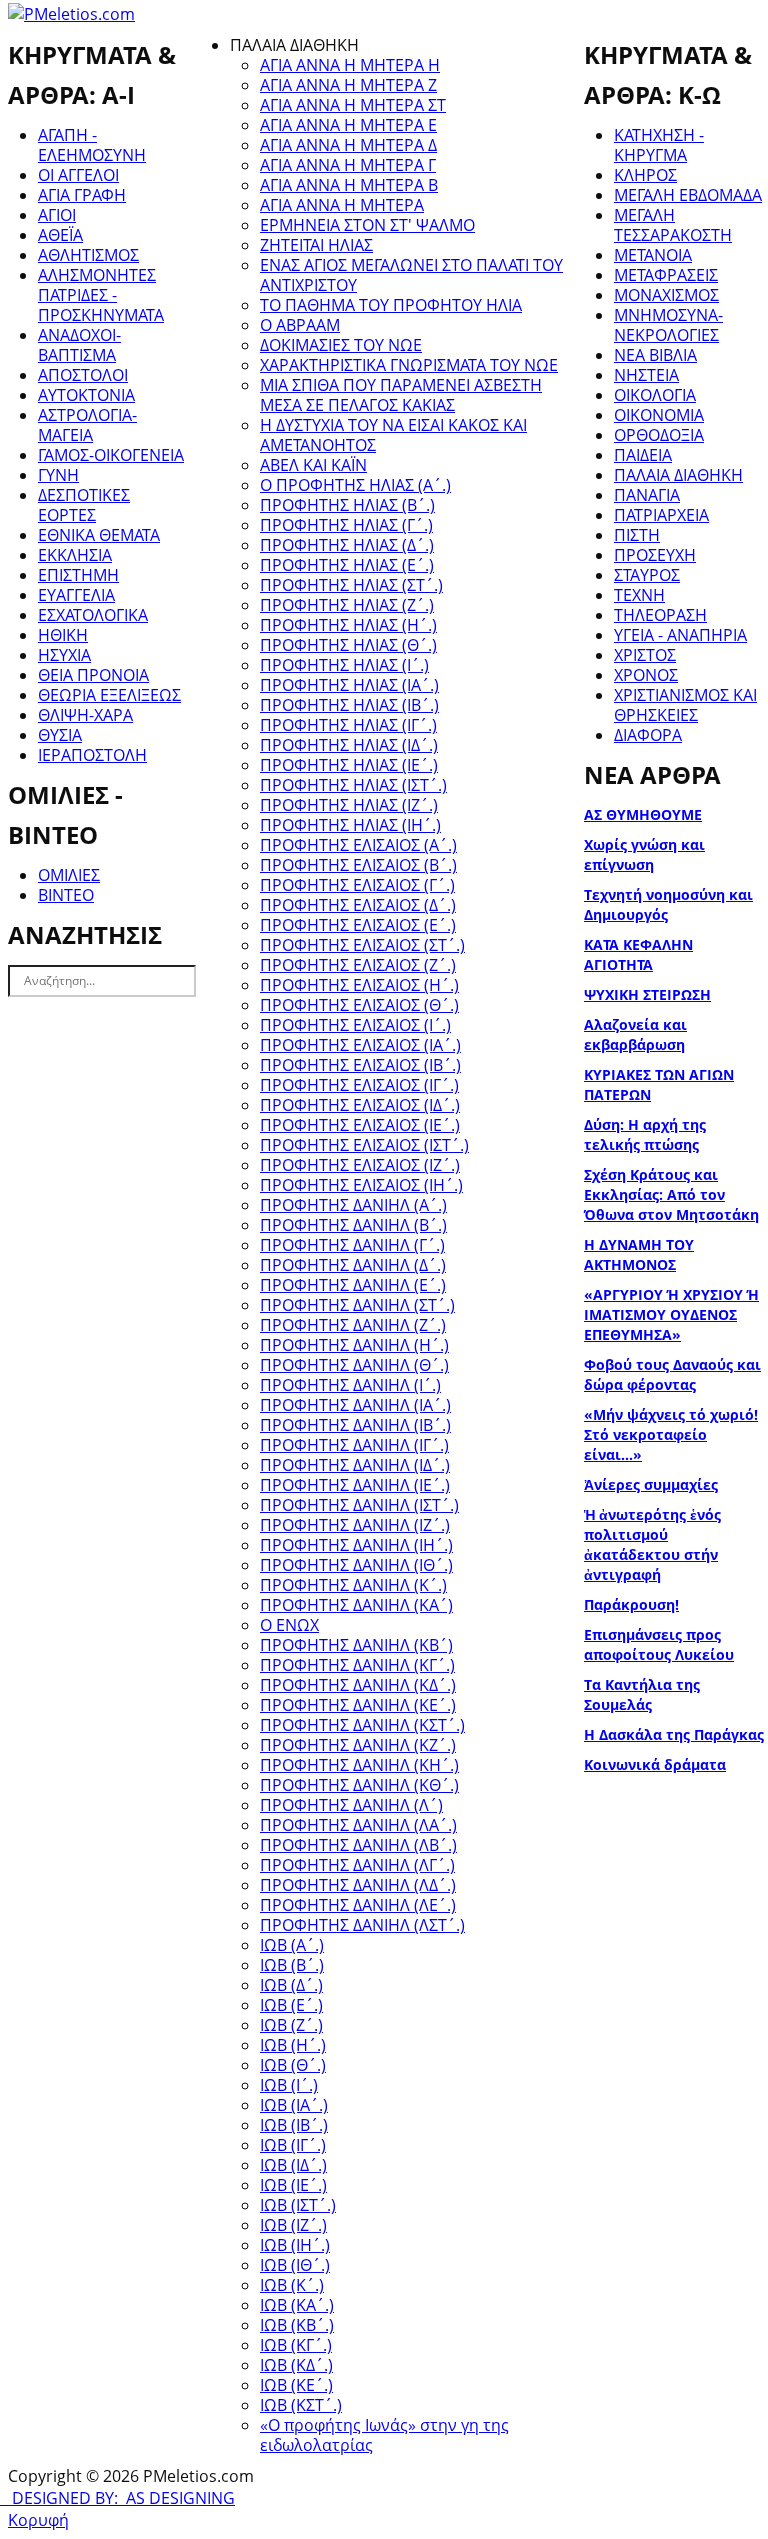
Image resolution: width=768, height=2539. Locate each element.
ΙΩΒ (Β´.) (292, 1965)
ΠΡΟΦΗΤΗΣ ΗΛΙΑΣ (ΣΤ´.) (351, 585)
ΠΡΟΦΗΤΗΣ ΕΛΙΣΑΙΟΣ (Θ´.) (359, 1005)
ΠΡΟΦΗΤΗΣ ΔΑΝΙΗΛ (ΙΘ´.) (356, 1565)
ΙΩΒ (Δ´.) (291, 1985)
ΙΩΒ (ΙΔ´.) (293, 2165)
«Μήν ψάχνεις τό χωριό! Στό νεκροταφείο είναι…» (671, 1434)
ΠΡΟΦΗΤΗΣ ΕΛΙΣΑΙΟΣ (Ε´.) (358, 925)
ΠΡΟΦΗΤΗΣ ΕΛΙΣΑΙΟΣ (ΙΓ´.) (359, 1085)
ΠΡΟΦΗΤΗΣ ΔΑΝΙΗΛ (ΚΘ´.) (359, 1785)
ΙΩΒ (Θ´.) (293, 2065)
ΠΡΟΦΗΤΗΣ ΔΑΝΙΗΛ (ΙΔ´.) (355, 1465)
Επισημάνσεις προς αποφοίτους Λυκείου (659, 1644)
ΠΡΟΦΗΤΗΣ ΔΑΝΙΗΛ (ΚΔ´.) (358, 1685)
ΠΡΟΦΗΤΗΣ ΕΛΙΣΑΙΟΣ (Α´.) (358, 845)
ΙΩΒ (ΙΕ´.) (293, 2185)
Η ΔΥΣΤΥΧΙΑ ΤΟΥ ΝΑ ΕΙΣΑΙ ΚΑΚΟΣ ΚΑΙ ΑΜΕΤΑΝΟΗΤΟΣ (393, 435)
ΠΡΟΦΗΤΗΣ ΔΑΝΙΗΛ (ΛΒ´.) (358, 1845)
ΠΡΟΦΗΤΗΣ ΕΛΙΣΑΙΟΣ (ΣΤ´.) (362, 945)
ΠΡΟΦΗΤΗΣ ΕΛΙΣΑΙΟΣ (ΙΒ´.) (360, 1065)
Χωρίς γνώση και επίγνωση (644, 854)
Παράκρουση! (631, 1604)
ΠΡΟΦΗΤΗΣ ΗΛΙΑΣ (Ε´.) (347, 565)
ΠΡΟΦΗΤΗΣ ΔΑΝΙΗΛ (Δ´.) (353, 1265)
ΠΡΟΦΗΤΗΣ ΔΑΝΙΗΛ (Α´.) (353, 1205)
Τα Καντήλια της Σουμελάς (642, 1694)
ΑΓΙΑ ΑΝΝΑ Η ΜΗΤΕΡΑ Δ (348, 145)
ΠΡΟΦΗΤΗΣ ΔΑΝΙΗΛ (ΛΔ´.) (358, 1885)
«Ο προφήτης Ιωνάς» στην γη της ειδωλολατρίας (384, 2435)
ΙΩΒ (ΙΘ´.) (295, 2265)
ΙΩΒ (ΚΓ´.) (296, 2345)
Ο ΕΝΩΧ (289, 1625)
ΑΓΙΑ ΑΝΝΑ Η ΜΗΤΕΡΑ (342, 205)
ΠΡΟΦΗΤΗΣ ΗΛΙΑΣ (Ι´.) (344, 665)
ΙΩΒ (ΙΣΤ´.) (298, 2205)
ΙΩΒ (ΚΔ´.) (296, 2365)
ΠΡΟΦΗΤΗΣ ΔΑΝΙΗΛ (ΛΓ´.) (357, 1865)
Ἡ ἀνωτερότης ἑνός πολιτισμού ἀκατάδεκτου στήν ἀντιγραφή (652, 1544)
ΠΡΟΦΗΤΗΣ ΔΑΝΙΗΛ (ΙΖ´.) (355, 1525)
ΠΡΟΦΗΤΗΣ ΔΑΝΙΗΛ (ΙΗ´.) (356, 1545)
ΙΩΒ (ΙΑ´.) (294, 2105)
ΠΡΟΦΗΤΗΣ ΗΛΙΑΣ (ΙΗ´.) (350, 825)
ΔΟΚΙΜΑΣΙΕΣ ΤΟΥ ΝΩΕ (341, 345)
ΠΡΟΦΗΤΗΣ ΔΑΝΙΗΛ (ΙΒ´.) (355, 1425)
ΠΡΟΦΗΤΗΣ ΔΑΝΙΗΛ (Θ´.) (354, 1365)
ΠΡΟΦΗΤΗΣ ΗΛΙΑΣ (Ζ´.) (347, 605)
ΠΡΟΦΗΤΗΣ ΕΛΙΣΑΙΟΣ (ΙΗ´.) (361, 1185)
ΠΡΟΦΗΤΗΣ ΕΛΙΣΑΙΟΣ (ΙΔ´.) (360, 1105)
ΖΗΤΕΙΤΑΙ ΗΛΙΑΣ (316, 245)
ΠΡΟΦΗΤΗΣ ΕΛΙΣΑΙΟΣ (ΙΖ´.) (360, 1165)
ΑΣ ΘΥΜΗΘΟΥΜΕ (643, 814)
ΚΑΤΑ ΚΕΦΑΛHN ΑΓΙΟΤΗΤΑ (638, 954)
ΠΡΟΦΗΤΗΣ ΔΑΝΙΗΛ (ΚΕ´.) (358, 1705)
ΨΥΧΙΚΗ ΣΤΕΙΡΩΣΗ (647, 994)
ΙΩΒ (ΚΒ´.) (297, 2325)
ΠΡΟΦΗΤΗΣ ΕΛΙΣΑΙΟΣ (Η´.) (359, 985)
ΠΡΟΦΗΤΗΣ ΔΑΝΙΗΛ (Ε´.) (353, 1285)
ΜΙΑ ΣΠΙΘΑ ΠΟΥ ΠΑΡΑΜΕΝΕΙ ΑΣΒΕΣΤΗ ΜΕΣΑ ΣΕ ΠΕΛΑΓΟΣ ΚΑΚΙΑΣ (401, 395)
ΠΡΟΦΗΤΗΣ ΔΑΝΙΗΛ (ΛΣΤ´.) (362, 1925)
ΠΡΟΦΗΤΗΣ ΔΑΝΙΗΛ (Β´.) (353, 1225)
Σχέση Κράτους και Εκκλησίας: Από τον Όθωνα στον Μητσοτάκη (671, 1194)
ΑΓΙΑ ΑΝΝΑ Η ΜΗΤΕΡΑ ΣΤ (353, 105)
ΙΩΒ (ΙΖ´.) (293, 2225)
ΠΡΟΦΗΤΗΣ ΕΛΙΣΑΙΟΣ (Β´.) (358, 865)
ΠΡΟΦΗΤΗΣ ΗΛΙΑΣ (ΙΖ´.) (349, 805)
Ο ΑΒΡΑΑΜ (300, 325)
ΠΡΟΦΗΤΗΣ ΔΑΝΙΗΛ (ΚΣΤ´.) (362, 1725)
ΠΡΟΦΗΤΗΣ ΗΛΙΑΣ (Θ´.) (348, 645)
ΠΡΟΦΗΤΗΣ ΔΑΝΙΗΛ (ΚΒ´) (356, 1645)
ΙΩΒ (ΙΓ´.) (293, 2145)
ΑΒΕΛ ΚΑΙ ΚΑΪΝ (313, 465)
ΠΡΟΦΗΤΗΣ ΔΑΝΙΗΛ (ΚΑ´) (356, 1605)
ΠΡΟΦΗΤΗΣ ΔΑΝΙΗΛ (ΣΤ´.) (357, 1305)
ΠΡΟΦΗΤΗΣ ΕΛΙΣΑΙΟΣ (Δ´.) (358, 905)
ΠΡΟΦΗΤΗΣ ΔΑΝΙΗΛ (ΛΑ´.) (358, 1825)
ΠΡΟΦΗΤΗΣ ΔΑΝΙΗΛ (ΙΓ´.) (354, 1445)
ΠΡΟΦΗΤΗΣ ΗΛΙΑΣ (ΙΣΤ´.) (353, 785)
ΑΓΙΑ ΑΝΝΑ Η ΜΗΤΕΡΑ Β (349, 185)
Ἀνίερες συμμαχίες (651, 1484)
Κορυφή (38, 2520)
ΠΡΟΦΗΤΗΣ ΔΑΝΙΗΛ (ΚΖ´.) (358, 1745)
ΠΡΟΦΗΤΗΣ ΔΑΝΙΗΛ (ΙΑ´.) (355, 1405)
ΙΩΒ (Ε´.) (291, 2005)
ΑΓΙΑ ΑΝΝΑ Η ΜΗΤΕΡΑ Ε (348, 125)
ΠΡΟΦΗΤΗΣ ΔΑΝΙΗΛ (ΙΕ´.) (355, 1485)
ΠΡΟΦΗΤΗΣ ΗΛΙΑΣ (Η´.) (348, 625)
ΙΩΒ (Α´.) (292, 1945)
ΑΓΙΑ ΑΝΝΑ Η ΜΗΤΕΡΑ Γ (348, 165)
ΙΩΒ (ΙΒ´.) (294, 2125)
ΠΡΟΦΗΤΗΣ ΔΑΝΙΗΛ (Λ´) (351, 1805)
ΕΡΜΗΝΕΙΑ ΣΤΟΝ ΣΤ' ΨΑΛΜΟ (367, 225)
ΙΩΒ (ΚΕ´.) (296, 2385)
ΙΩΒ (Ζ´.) (291, 2025)
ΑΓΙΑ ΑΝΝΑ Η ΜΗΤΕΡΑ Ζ (348, 85)
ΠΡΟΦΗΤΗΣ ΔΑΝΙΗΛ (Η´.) (354, 1345)
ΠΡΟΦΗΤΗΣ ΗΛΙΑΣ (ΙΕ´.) (349, 765)
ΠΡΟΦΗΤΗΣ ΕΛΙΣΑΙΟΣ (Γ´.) (357, 885)
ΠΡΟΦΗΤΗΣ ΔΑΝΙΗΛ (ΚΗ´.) (359, 1765)
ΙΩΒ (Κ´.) (292, 2285)
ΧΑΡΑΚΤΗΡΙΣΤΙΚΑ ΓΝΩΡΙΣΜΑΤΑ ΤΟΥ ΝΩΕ (409, 365)
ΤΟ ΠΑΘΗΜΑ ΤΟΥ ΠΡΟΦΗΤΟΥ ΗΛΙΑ (391, 305)
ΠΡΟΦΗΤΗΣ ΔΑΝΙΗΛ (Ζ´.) (353, 1325)
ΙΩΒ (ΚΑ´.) (297, 2305)
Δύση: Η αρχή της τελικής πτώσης (645, 1134)
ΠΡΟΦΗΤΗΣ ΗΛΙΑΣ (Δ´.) (347, 545)
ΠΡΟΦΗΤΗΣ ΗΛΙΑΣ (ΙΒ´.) (349, 705)
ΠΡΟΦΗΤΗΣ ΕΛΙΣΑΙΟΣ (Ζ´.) (358, 965)
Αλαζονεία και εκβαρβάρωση (635, 1034)
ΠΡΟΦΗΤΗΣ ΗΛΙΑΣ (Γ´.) (346, 525)
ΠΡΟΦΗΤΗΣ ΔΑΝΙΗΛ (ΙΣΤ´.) (359, 1505)
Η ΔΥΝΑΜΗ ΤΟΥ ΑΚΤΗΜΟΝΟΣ (639, 1254)
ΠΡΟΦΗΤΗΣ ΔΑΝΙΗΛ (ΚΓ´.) (357, 1665)
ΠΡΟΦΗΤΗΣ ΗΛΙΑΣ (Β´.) (347, 505)
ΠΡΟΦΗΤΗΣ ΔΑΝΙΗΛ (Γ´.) (352, 1245)
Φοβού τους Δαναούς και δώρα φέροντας (672, 1374)
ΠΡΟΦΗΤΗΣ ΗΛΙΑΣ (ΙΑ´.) (349, 685)
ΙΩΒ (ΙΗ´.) (295, 2245)
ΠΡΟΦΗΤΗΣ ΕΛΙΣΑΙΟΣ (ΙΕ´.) (360, 1125)
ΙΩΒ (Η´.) (293, 2045)
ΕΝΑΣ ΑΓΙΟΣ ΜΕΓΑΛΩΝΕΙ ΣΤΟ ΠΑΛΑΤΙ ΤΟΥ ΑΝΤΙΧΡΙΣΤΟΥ (411, 275)
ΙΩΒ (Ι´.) (289, 2085)
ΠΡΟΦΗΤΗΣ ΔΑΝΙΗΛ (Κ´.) (353, 1585)
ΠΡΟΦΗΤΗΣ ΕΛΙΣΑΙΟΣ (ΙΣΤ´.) (364, 1145)
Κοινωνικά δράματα (655, 1764)
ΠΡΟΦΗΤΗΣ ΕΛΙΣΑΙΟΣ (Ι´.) (355, 1025)
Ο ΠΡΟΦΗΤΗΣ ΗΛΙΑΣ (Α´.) (355, 485)
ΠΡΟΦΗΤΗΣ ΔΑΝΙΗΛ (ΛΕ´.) (358, 1905)
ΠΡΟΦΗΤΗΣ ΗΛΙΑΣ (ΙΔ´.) (349, 745)
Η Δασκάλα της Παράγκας (674, 1734)
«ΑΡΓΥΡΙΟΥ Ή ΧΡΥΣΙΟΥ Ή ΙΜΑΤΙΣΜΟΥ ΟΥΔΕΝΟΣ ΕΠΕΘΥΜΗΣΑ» (671, 1314)
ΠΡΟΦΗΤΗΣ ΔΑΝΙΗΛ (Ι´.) (350, 1385)
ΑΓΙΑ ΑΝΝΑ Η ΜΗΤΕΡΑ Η (350, 65)
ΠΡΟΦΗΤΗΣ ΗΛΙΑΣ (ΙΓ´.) (348, 725)
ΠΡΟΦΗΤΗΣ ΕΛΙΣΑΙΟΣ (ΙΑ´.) (360, 1045)
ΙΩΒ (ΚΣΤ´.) (301, 2405)
